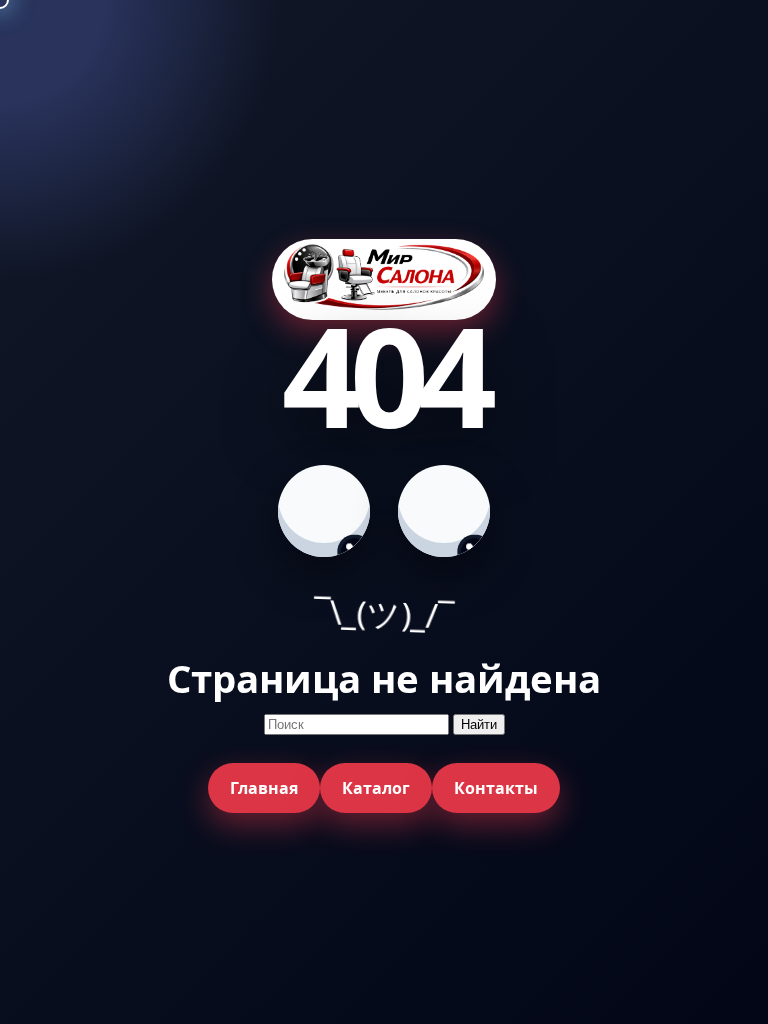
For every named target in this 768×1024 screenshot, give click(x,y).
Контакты (496, 788)
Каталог (376, 788)
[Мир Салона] (384, 279)
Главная (264, 788)
